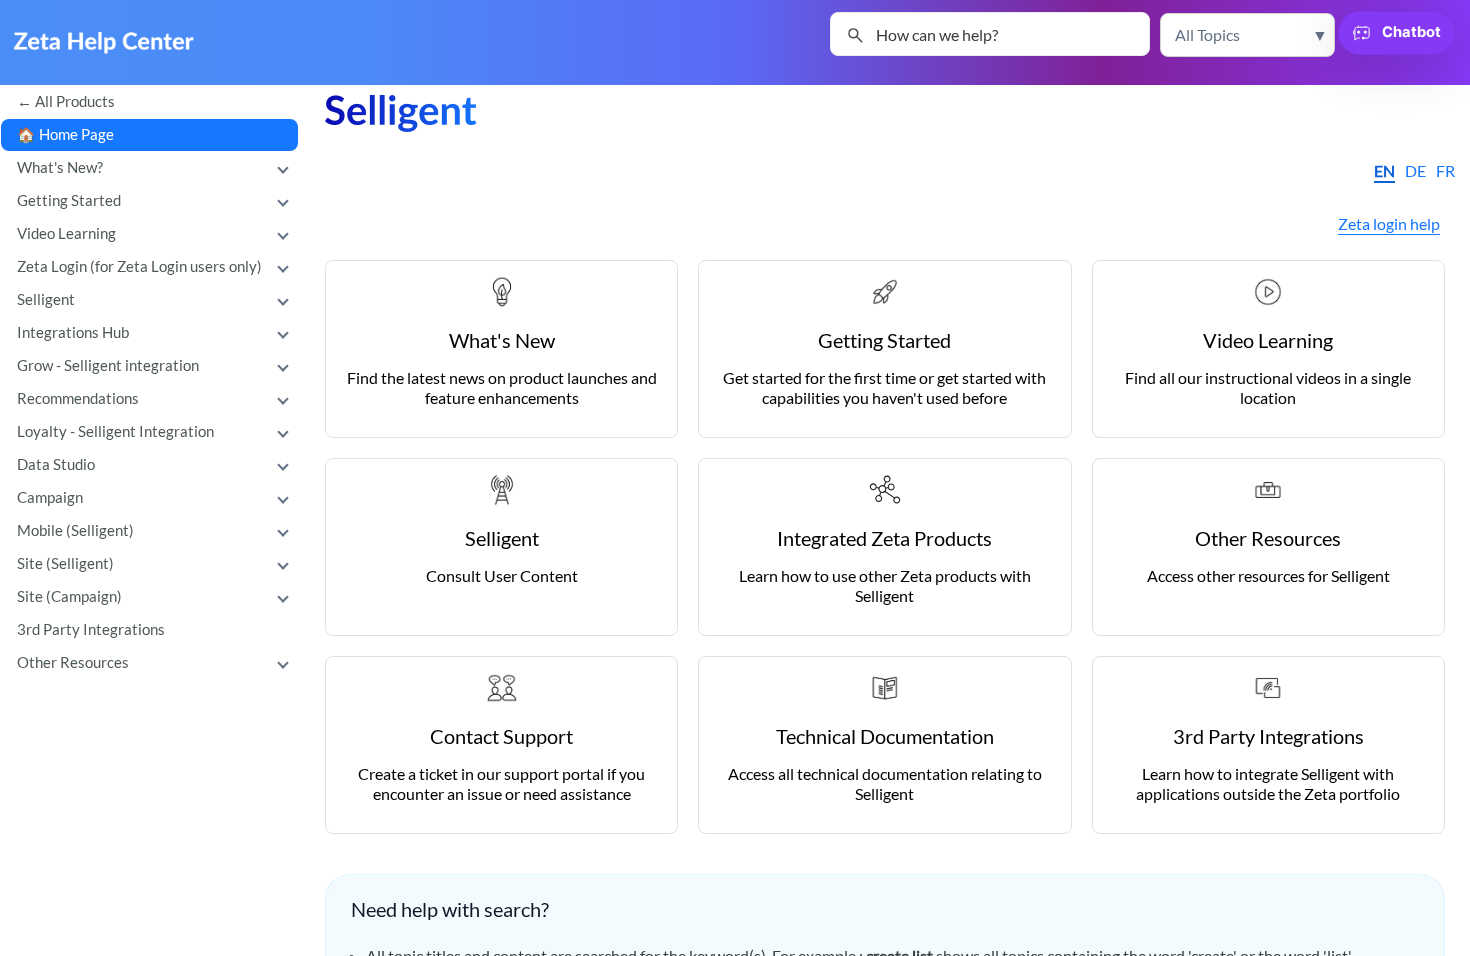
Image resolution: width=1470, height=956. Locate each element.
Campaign (50, 497)
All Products (75, 101)
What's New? (60, 167)
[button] (1247, 35)
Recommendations (78, 398)
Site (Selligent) (65, 563)
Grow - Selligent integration (108, 365)
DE (1415, 170)
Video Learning (66, 233)
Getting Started (69, 200)
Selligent (46, 299)
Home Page (76, 134)
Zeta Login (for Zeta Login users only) (139, 266)
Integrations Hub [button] (73, 332)
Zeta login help (1389, 223)
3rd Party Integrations (91, 629)
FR (1445, 170)
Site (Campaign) (69, 596)
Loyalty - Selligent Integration (115, 431)
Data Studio (56, 464)
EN (1384, 170)
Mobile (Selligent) (75, 530)
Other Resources (73, 662)
